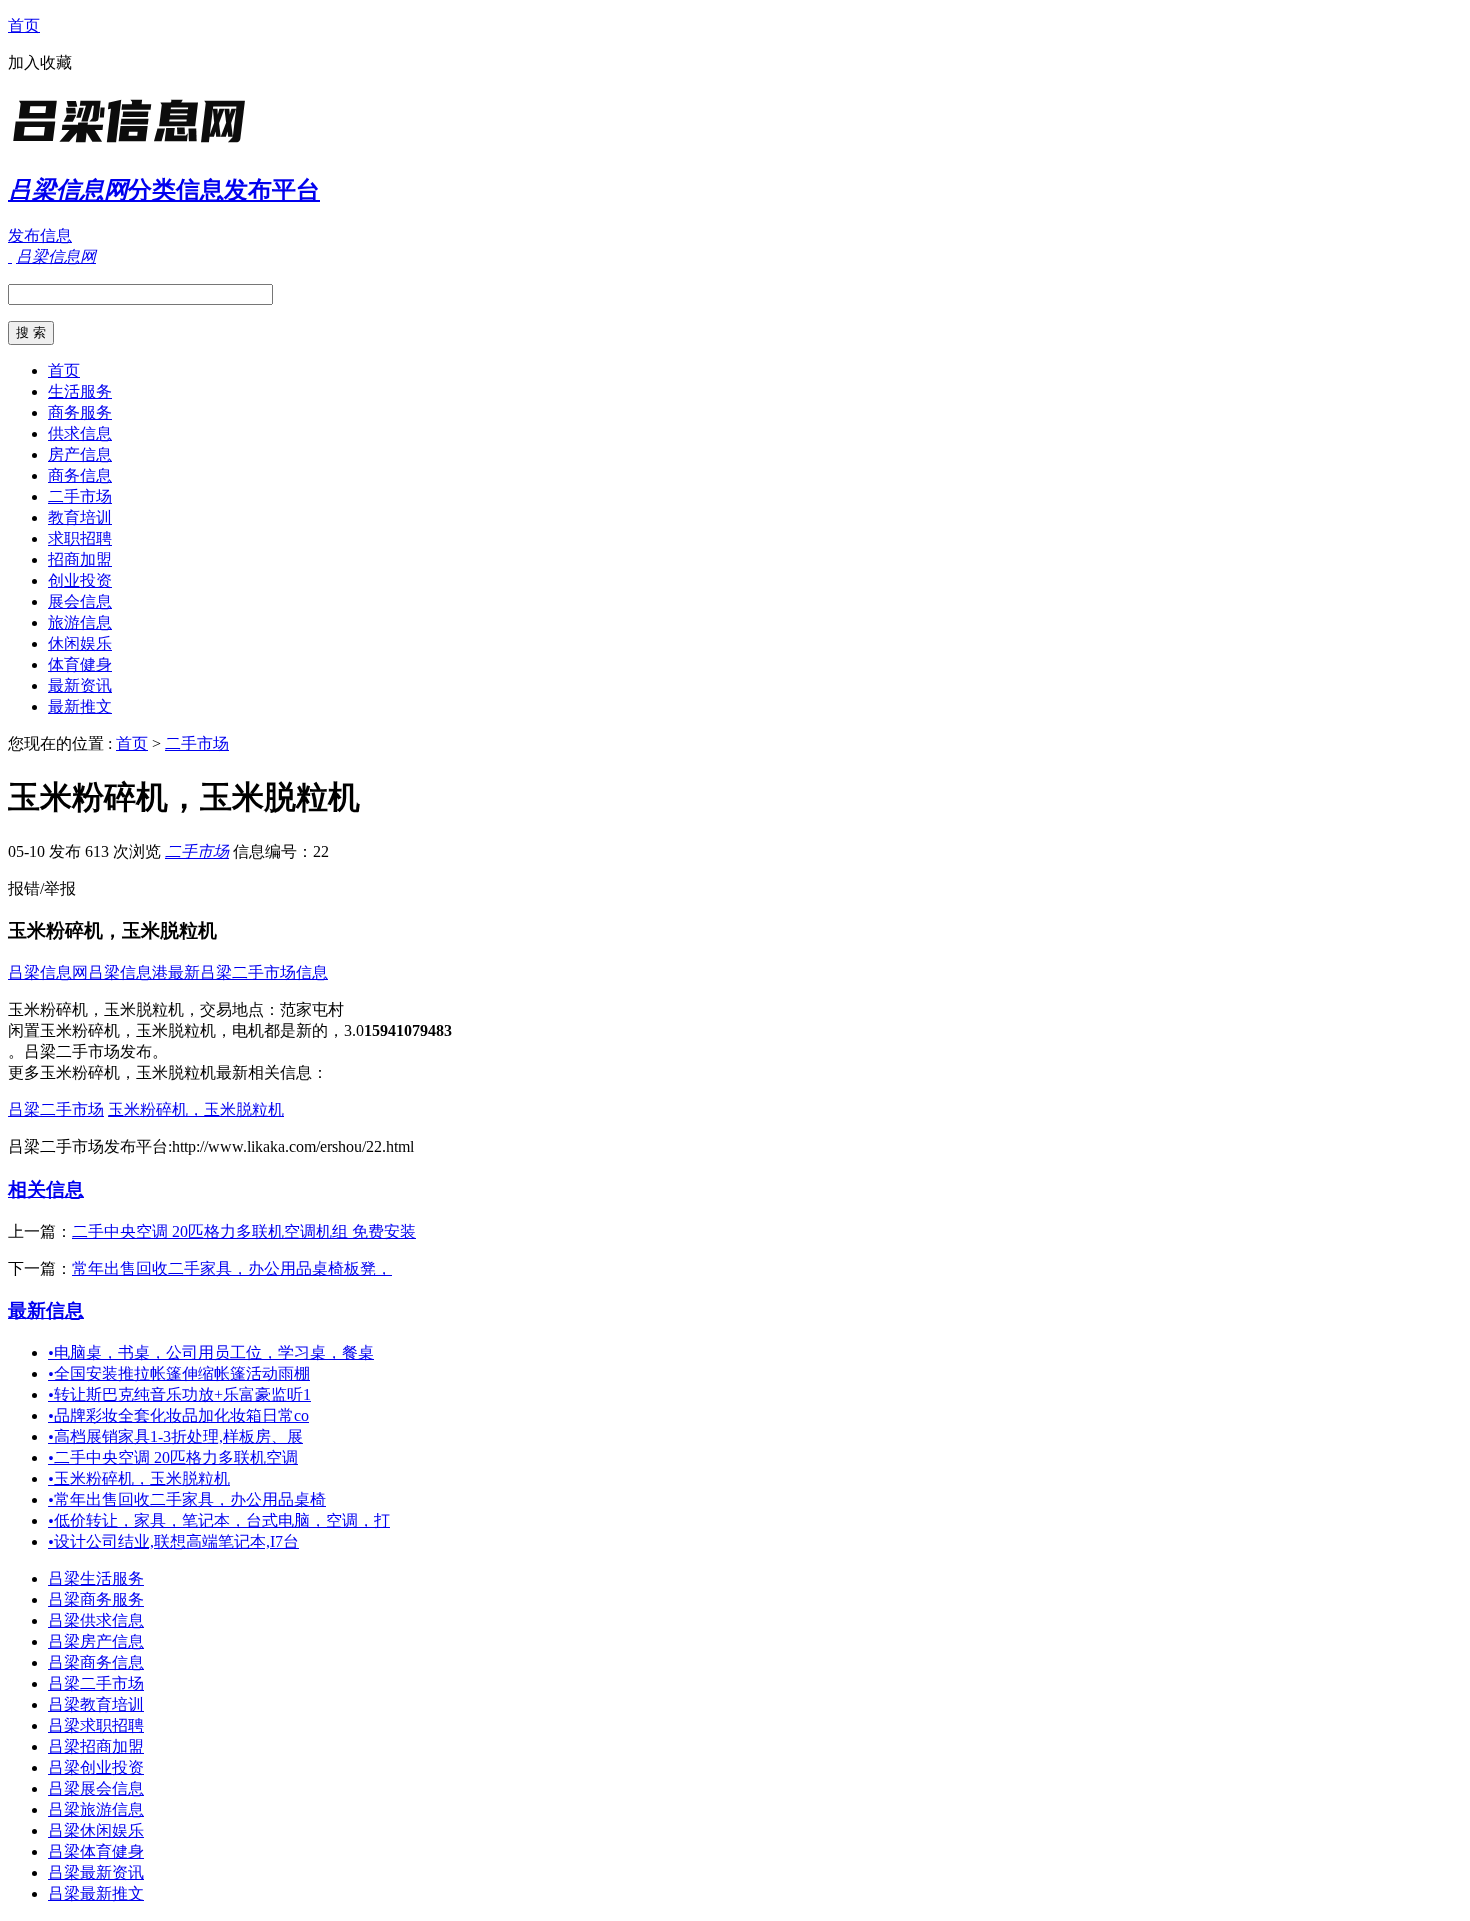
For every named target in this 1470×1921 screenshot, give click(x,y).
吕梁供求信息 (96, 1620)
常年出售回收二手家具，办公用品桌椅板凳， (232, 1268)
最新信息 (46, 1310)
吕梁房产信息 (96, 1641)
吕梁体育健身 (96, 1851)
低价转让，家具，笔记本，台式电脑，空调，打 (219, 1520)
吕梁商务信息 (96, 1662)
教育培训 (80, 517)
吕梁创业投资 (96, 1767)
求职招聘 (80, 538)
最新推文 (80, 706)
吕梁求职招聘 (96, 1725)
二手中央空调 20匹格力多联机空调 (173, 1457)
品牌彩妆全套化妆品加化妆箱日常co (178, 1415)
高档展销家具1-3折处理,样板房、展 (175, 1436)
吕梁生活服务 (96, 1578)
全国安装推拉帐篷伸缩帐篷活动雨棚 (179, 1373)
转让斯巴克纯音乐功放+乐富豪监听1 (179, 1394)
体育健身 (80, 664)
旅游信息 (80, 622)
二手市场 (80, 496)
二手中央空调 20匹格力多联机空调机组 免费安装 (244, 1231)
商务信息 (80, 475)
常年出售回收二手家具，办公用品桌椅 (187, 1499)
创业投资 (80, 580)
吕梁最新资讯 (96, 1872)
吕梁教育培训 (96, 1704)
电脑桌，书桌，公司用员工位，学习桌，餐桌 (211, 1352)
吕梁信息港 (128, 972)
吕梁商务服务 (96, 1599)
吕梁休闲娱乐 (96, 1830)
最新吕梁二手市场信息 (248, 972)
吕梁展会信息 (96, 1788)
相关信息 (46, 1189)
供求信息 (80, 433)
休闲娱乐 (80, 643)
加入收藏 (40, 62)
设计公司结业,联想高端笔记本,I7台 (173, 1541)
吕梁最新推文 (96, 1893)
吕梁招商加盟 (96, 1746)
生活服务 (80, 391)
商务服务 (80, 412)
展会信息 (80, 601)
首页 (24, 25)
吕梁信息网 (48, 972)
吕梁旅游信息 (96, 1809)
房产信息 (80, 454)
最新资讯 (80, 685)
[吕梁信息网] (133, 144)
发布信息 (40, 235)
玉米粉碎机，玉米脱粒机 (196, 1109)
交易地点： (240, 1009)
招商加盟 (80, 559)
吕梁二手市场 (56, 1109)
